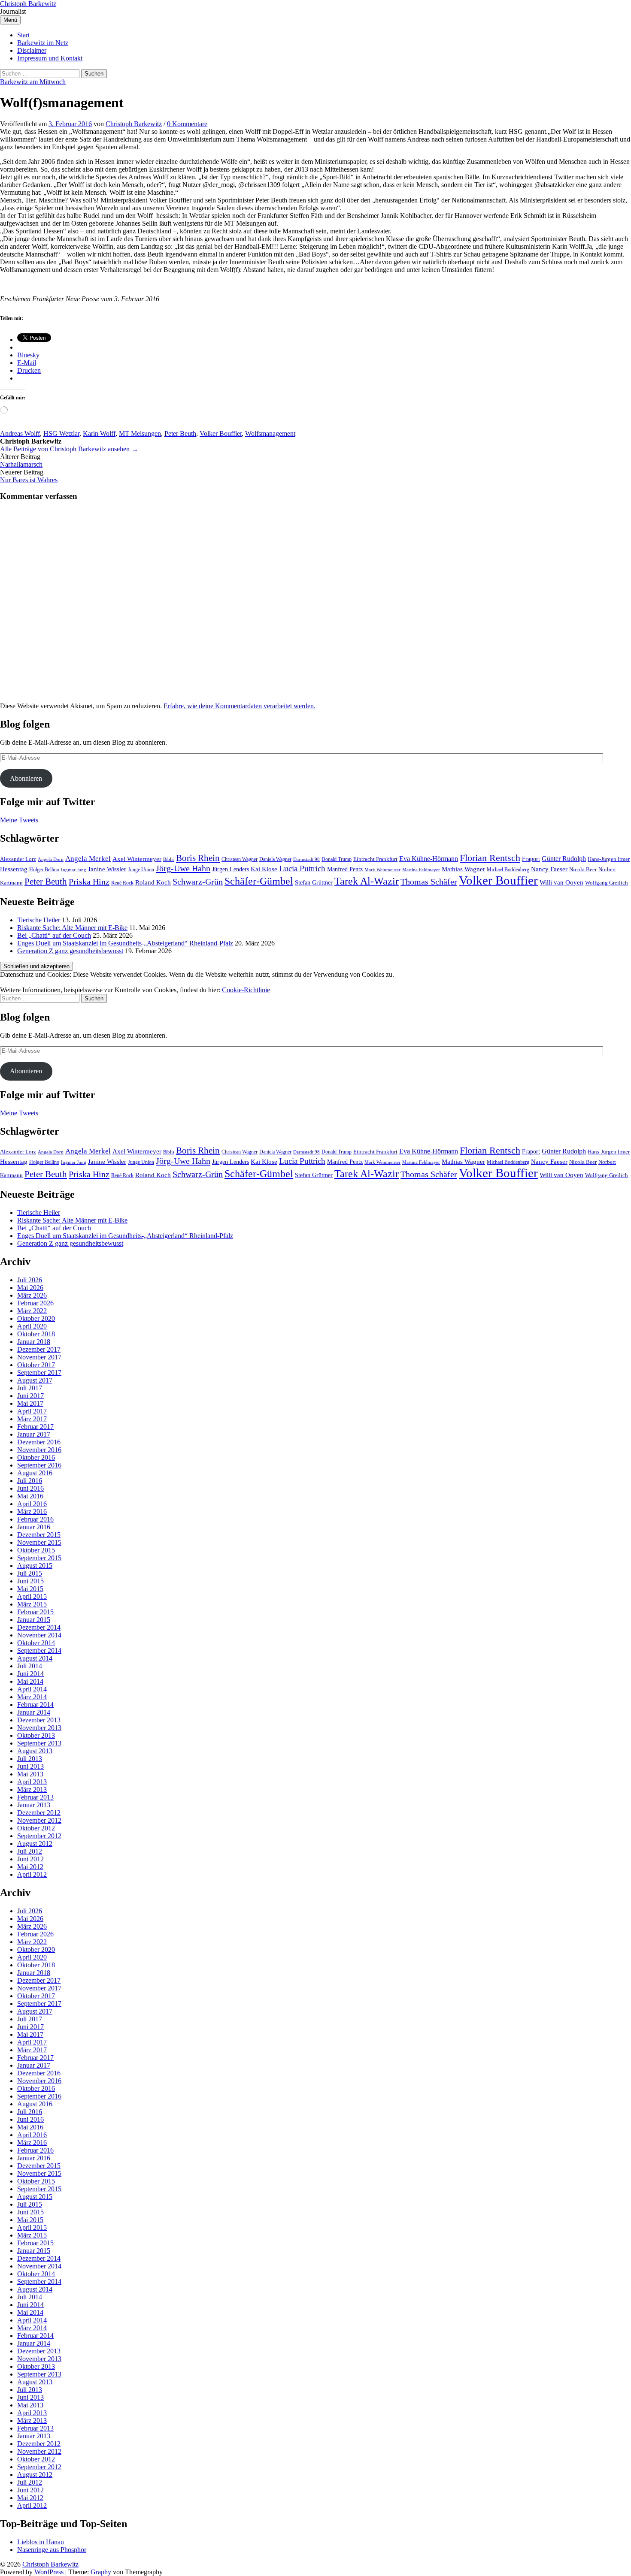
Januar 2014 (34, 1712)
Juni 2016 (30, 1488)
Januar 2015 (34, 1620)
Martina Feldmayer (421, 870)
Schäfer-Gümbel (259, 881)
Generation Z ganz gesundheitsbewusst (70, 951)
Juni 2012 (30, 1859)
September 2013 (39, 1743)
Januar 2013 (34, 1805)
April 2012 (32, 1874)
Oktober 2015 (36, 1550)
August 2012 (35, 1844)
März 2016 (32, 1511)
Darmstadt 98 (306, 859)
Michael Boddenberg (508, 870)
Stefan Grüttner (314, 882)
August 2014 (35, 1658)
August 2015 (35, 1566)
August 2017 (35, 1380)
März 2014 (32, 1697)
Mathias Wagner (463, 869)
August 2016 (35, 1473)
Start (23, 35)
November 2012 (39, 1820)
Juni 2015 (30, 1581)
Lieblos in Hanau (41, 2542)
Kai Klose (264, 869)
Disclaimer (32, 50)
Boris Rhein (198, 858)
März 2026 (32, 1295)
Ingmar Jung (74, 870)
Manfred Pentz (345, 869)
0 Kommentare (187, 124)
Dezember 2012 (39, 1813)
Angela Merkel (88, 859)
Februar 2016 (35, 1519)
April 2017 (32, 1411)
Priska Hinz (89, 882)
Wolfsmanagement (270, 433)
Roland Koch (153, 882)
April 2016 (32, 1504)
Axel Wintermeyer (137, 859)
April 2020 (32, 1326)
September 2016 (39, 1465)
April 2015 (32, 1596)
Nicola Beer (583, 870)
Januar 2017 (34, 1434)
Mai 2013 (30, 1774)
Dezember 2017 (39, 1349)
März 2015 (32, 1604)
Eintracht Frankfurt (375, 859)
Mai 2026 (30, 1288)
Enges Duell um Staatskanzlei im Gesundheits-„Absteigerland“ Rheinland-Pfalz (125, 943)
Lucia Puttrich (302, 868)
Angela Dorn (51, 859)
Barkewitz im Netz (43, 43)
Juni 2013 (30, 1766)
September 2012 (39, 1836)
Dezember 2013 (39, 1720)
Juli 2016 (30, 1481)
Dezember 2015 (39, 1535)
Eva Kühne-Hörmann (429, 859)
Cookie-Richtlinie (246, 990)
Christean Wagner (240, 859)
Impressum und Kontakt (50, 58)
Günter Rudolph (564, 859)
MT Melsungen (140, 433)
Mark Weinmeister (382, 870)
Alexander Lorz (18, 859)
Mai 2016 (30, 1496)
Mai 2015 (30, 1589)
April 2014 (32, 1689)
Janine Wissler (107, 869)
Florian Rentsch (490, 858)
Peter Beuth (180, 433)
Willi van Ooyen (561, 882)
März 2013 (32, 1789)
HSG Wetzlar (61, 433)
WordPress (49, 2572)
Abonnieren (26, 778)
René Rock (122, 883)
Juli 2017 (30, 1388)
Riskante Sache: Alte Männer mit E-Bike (72, 928)
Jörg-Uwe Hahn (183, 868)
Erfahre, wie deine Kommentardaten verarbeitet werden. (240, 706)
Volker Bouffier (221, 433)
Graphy (101, 2572)
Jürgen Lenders (231, 869)
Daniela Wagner (275, 859)
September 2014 (39, 1650)
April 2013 (32, 1782)
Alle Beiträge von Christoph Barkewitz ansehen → (69, 449)
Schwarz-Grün (198, 882)
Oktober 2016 (36, 1457)
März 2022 (32, 1311)
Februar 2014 (35, 1705)
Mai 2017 (30, 1403)
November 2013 (39, 1728)
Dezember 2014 (39, 1627)
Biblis (169, 859)
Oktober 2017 (36, 1365)
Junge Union (141, 870)
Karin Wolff (99, 433)
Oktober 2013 (36, 1735)
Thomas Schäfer (429, 882)
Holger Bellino (44, 870)
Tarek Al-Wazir (367, 881)
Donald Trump (337, 859)
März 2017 (32, 1419)
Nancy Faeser (549, 869)
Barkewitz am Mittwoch (33, 82)
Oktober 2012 (36, 1828)
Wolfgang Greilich (607, 883)
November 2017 (39, 1357)
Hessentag (14, 869)
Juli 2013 (30, 1759)
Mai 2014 (30, 1681)
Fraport (531, 859)
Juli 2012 (30, 1851)
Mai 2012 (30, 1867)
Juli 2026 (30, 1280)
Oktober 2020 (36, 1318)
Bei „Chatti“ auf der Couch (54, 935)
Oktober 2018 (36, 1334)
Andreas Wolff (20, 433)
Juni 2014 (30, 1674)
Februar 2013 (35, 1797)
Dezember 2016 (39, 1442)
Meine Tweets (19, 820)
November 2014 (39, 1635)
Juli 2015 (30, 1573)
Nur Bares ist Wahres (29, 480)
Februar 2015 (35, 1612)
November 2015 (39, 1542)
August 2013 (35, 1751)
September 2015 (39, 1558)
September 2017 (39, 1373)
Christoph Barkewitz (28, 4)
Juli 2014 (30, 1666)
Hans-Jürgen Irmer (609, 859)
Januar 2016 (34, 1527)
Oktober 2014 (36, 1643)
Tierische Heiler (39, 920)
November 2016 (39, 1450)
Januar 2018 (34, 1342)
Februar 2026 (35, 1303)
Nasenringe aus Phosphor (52, 2550)
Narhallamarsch (21, 464)
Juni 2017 (30, 1396)
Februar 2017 (35, 1427)
